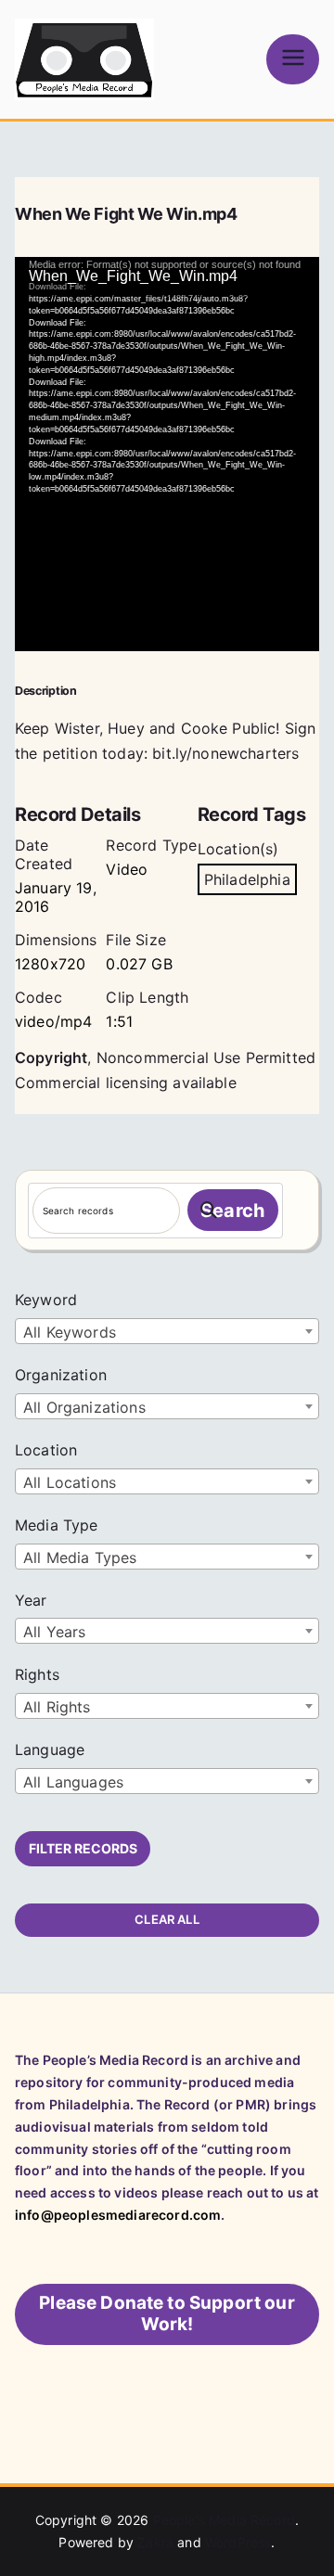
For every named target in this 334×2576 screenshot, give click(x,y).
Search (232, 1211)
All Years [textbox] (54, 1632)
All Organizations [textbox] (84, 1407)
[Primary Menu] (293, 59)
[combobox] (167, 1331)
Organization (61, 1375)
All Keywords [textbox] (70, 1332)
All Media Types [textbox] (80, 1557)
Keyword (46, 1300)
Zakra (155, 2542)
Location (46, 1450)
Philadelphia (247, 879)
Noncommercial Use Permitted (206, 1057)
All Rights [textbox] (57, 1707)
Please (167, 2313)
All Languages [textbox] (73, 1782)
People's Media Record (224, 2520)
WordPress (238, 2542)
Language (50, 1749)
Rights (37, 1674)
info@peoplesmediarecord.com (118, 2215)
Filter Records (83, 1848)
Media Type (57, 1525)
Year (31, 1600)
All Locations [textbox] (70, 1482)
